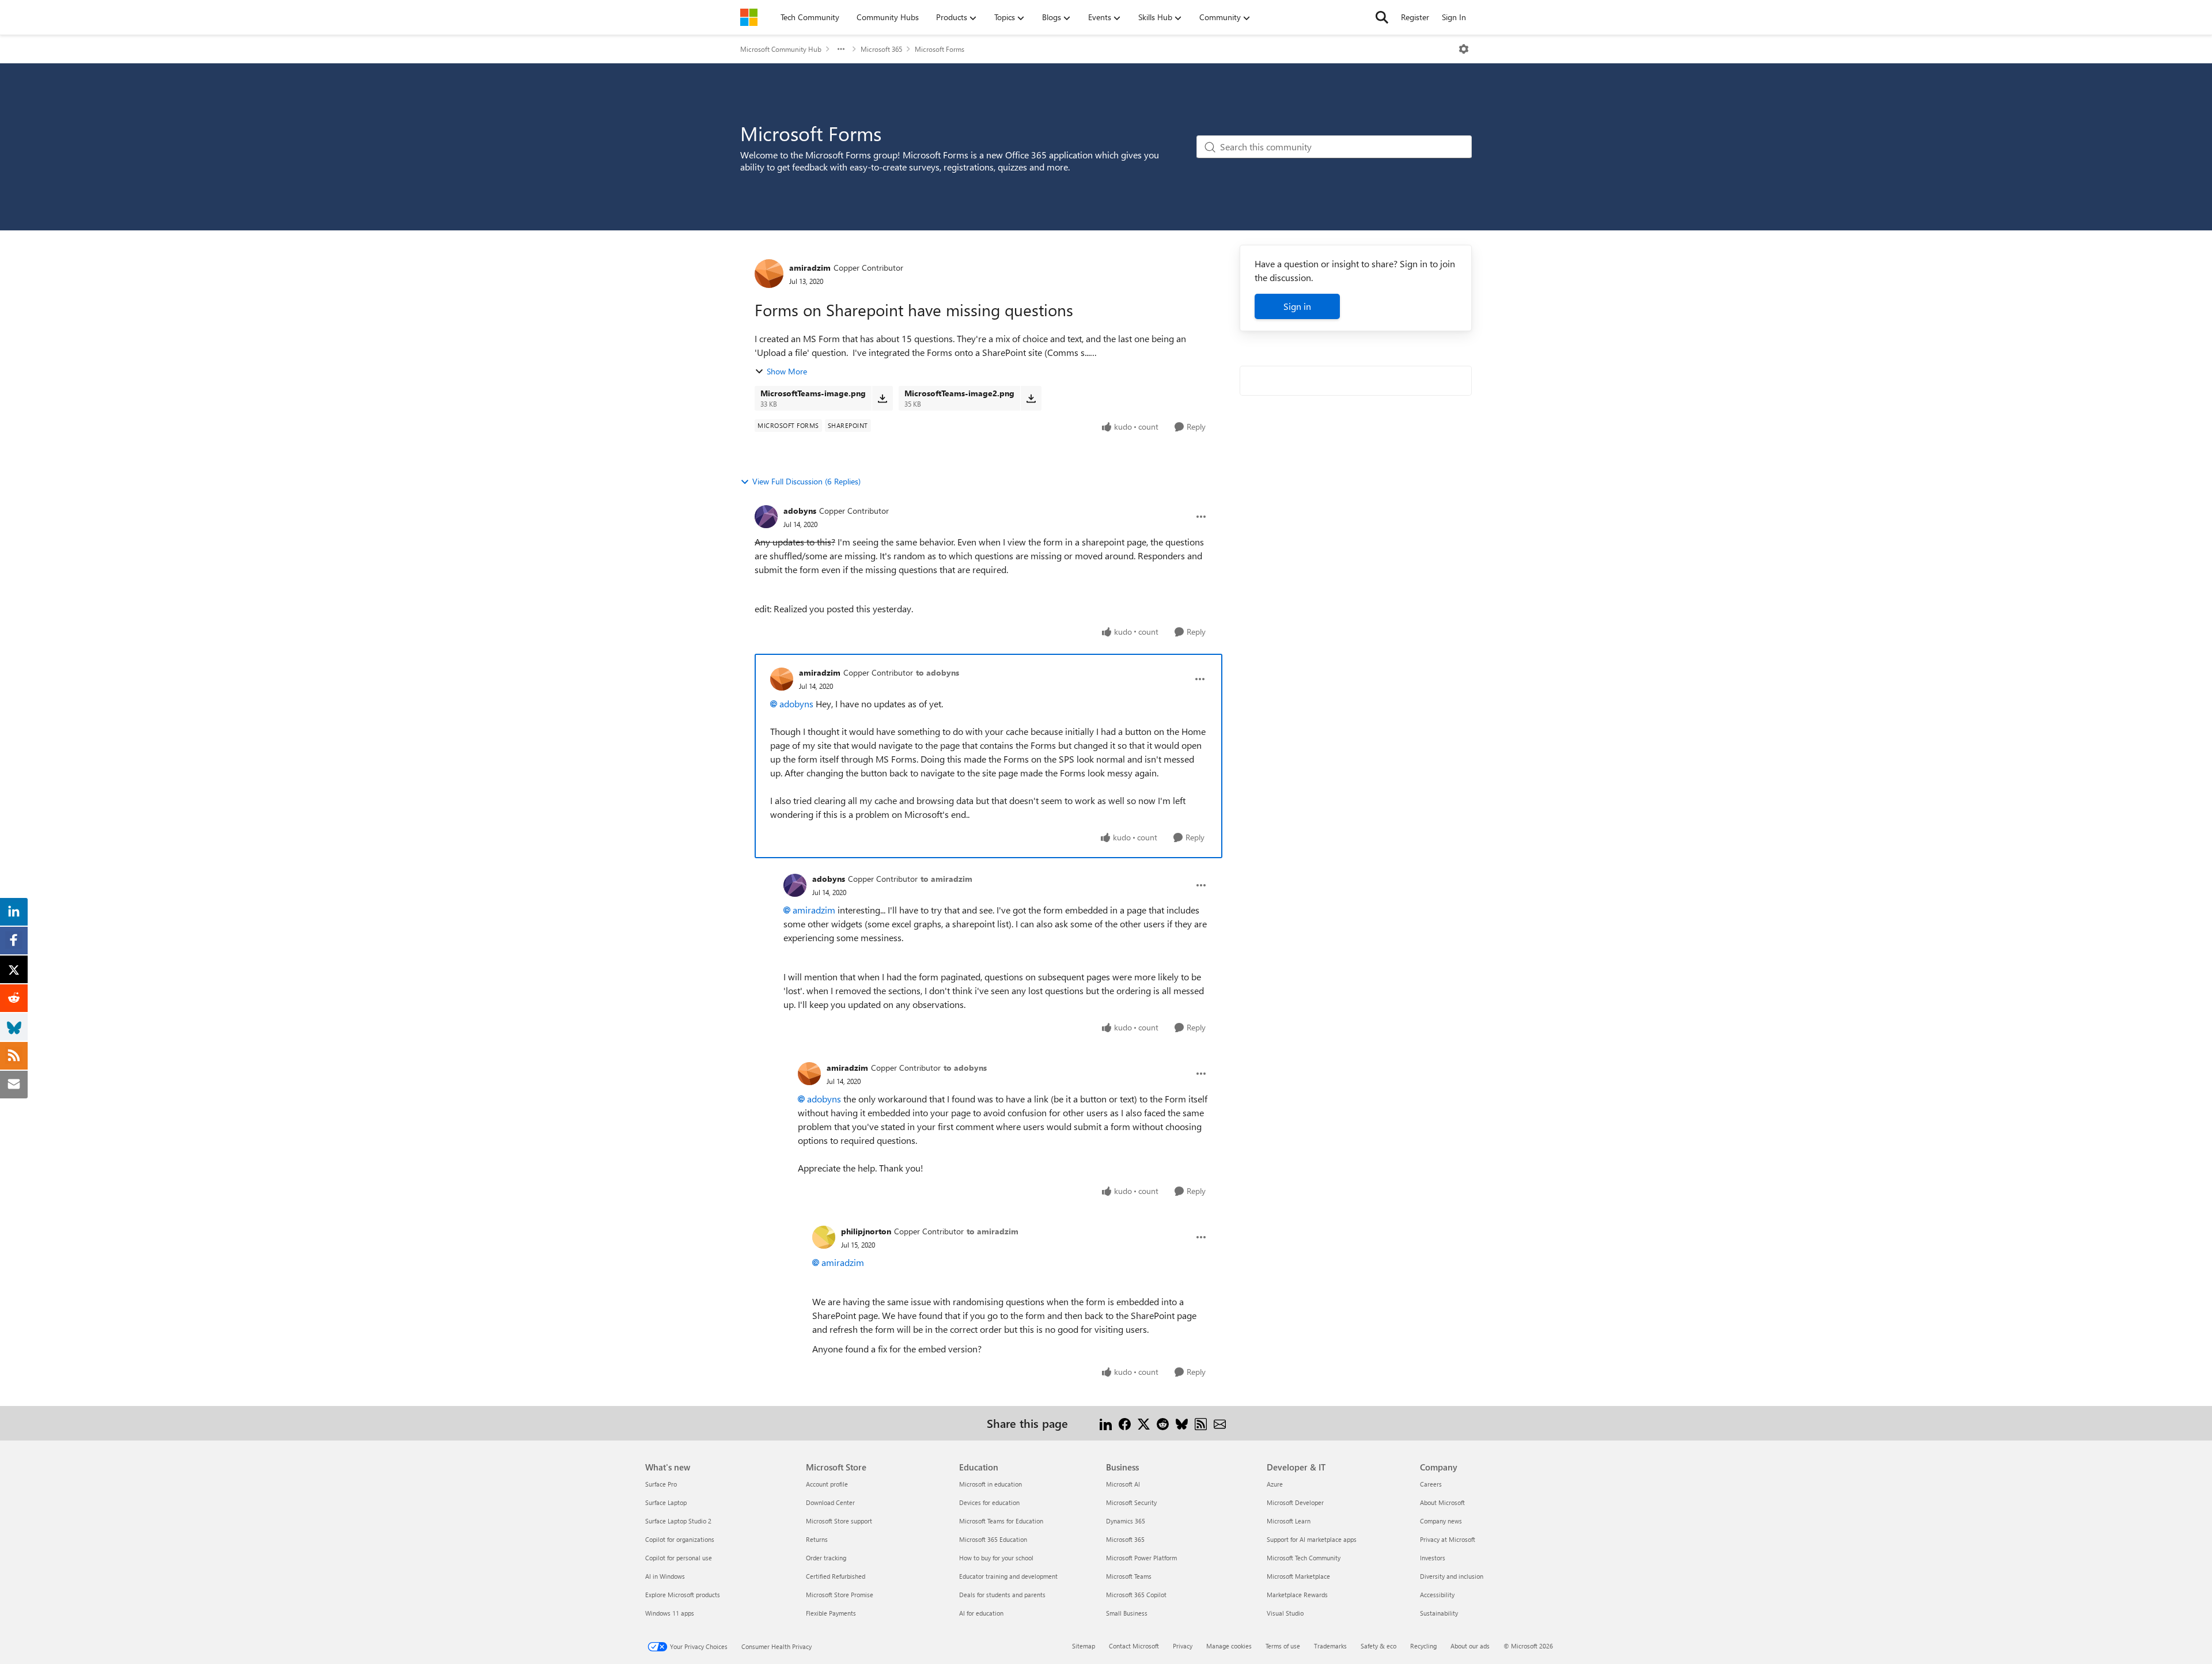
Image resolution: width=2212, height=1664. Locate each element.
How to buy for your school (996, 1558)
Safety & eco (1378, 1646)
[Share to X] (1144, 1423)
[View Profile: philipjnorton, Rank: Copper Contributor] (824, 1237)
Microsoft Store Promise (840, 1595)
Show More (787, 371)
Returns (817, 1539)
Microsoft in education (991, 1484)
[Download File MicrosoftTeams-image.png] (882, 398)
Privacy (1183, 1646)
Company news (1441, 1521)
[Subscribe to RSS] (1201, 1423)
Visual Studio (1285, 1613)
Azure (1275, 1484)
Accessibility (1437, 1595)
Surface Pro (661, 1484)
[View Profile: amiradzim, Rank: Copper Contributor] (769, 274)
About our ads (1470, 1646)
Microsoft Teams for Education (1001, 1521)
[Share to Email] (1220, 1423)
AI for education (981, 1613)
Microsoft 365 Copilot (1136, 1595)
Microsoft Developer (1295, 1502)
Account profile (827, 1484)
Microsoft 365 (881, 49)
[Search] (1382, 17)
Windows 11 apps (670, 1613)
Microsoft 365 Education (993, 1539)
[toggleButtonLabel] (1464, 49)
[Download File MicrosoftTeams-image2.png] (1031, 398)
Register (1415, 17)
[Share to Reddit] (1163, 1423)
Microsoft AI (1123, 1484)
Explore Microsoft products (683, 1595)
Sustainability (1439, 1613)
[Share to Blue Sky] (1182, 1423)
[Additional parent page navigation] (841, 49)
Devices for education (989, 1502)
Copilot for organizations (680, 1539)
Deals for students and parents (1002, 1595)
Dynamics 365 (1126, 1521)
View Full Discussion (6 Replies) (806, 481)
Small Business (1127, 1613)
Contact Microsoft (1134, 1646)
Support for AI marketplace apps (1312, 1539)
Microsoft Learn (1289, 1521)
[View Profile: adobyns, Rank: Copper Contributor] (766, 517)
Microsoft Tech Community (1304, 1558)
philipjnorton (866, 1231)
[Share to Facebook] (1125, 1423)
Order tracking (826, 1558)
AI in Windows (665, 1576)
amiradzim (810, 268)
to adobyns (938, 672)
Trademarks (1330, 1646)
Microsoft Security (1131, 1502)
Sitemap (1084, 1646)
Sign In (1454, 17)
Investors (1433, 1558)
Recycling (1423, 1646)
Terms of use (1283, 1646)
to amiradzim (946, 879)
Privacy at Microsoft (1448, 1539)
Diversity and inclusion (1452, 1576)
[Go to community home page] (749, 17)
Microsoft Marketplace (1298, 1576)
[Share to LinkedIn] (1106, 1423)
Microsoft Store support (839, 1521)
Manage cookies (1229, 1646)
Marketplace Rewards (1297, 1595)
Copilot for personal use (679, 1558)
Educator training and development (1008, 1576)
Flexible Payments (831, 1613)
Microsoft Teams (1129, 1576)
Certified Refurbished (836, 1576)
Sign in (1297, 306)
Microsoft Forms (940, 49)
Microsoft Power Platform (1141, 1558)
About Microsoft (1442, 1502)
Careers (1431, 1484)
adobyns (800, 511)
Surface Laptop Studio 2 (678, 1521)
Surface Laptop (666, 1502)
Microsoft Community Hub (781, 49)
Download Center (830, 1502)
